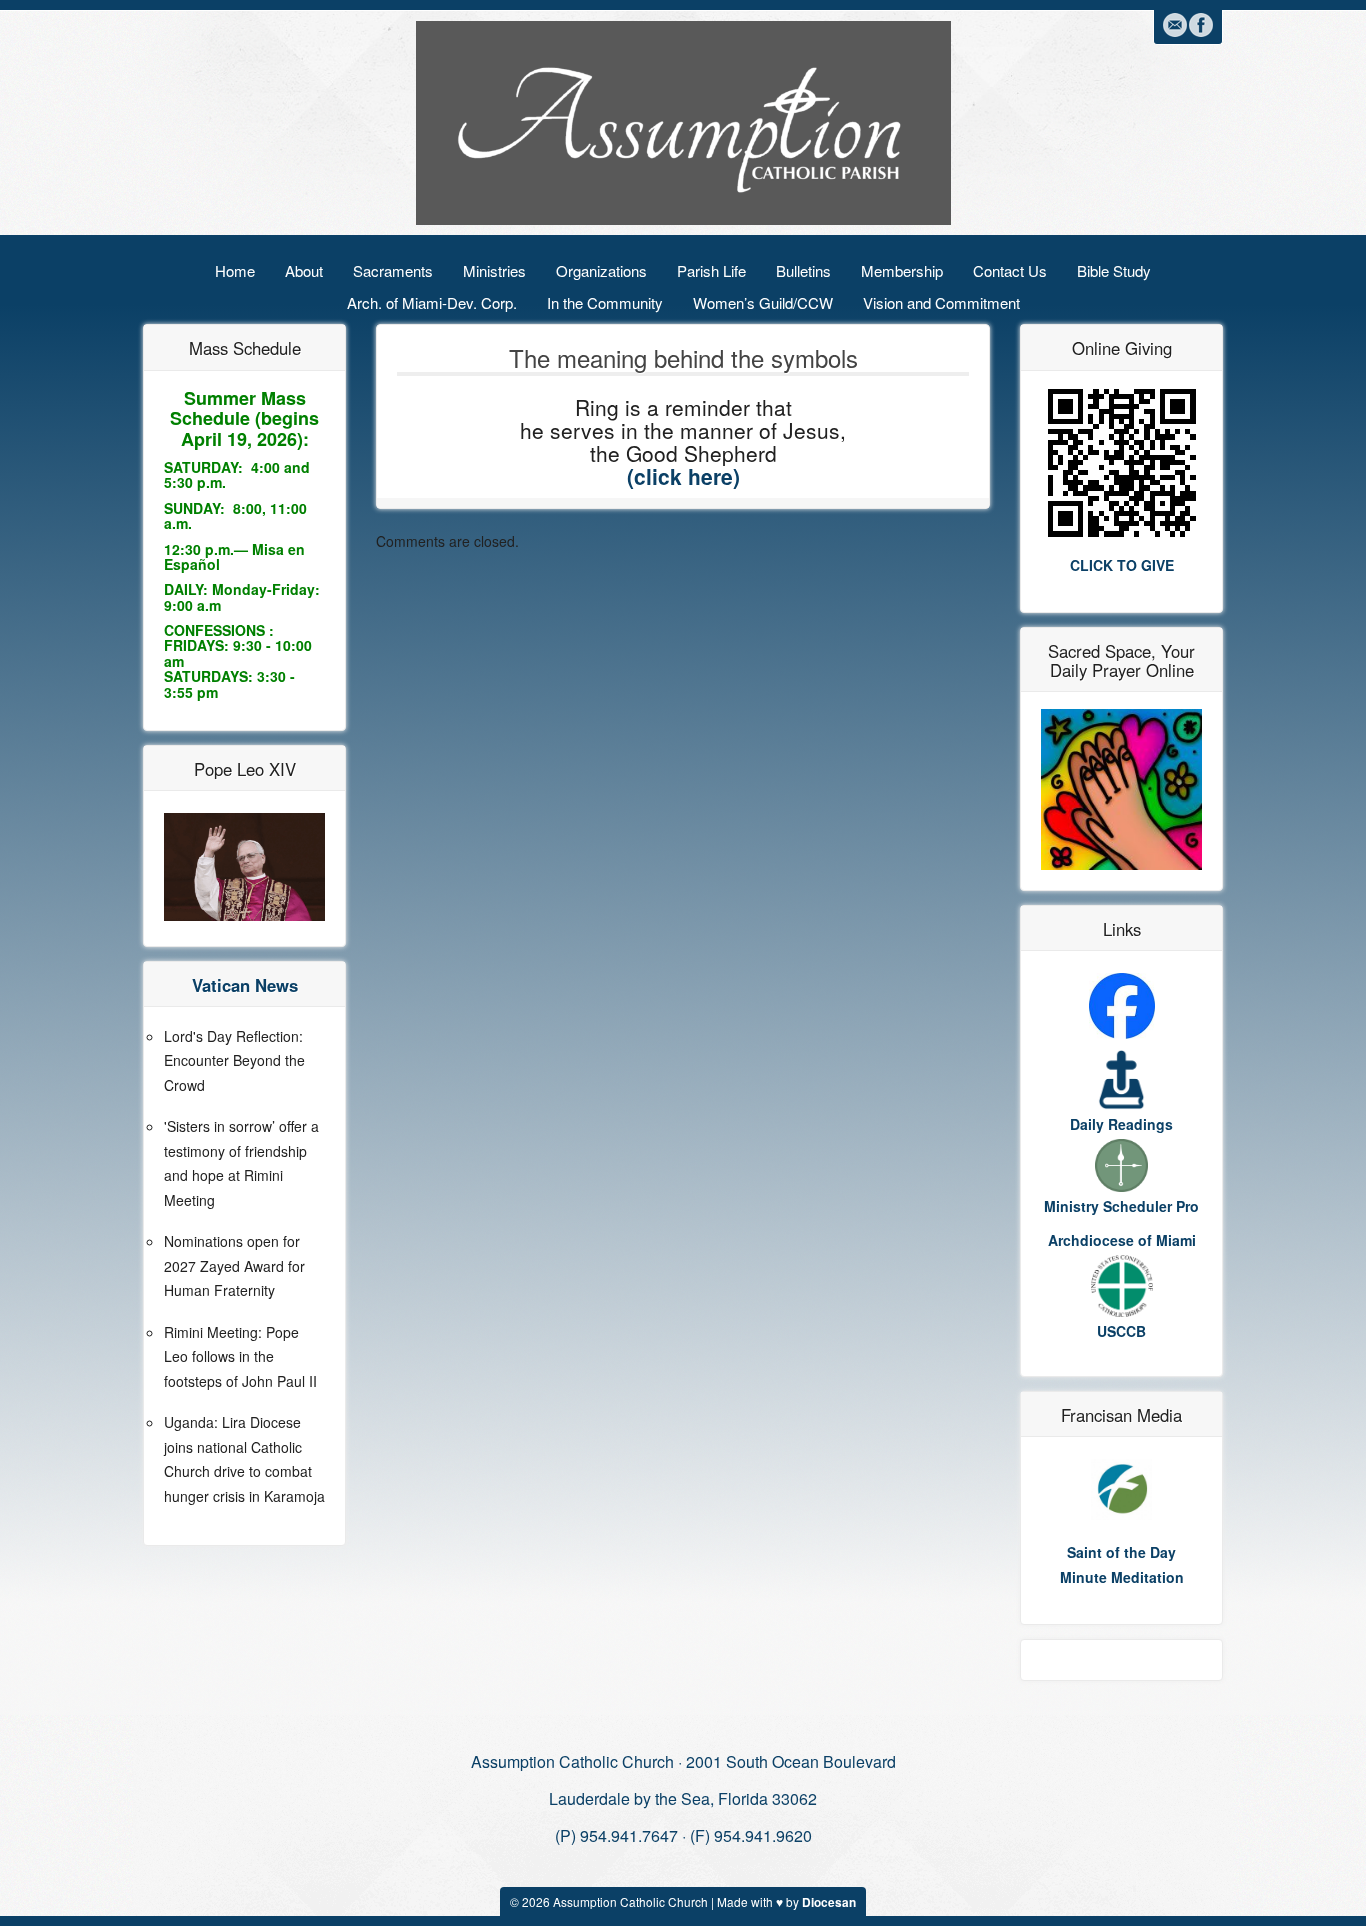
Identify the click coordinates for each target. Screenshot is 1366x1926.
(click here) (683, 476)
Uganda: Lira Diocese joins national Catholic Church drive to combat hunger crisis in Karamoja (244, 1459)
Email (1175, 25)
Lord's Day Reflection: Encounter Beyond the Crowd (234, 1060)
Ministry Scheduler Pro (1121, 1206)
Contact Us (1010, 270)
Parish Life (711, 270)
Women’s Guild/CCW (763, 302)
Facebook (1201, 25)
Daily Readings (1121, 1124)
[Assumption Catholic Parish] (683, 121)
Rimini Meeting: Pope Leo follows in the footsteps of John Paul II (240, 1356)
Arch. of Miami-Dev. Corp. (432, 302)
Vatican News (245, 985)
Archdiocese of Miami (1122, 1240)
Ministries (494, 270)
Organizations (601, 270)
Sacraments (393, 270)
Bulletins (803, 270)
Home (235, 270)
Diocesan (829, 1902)
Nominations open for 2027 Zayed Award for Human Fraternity (234, 1265)
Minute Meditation (1122, 1577)
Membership (902, 270)
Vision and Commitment (941, 302)
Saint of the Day (1121, 1552)
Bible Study (1114, 270)
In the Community (605, 302)
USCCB (1121, 1331)
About (304, 270)
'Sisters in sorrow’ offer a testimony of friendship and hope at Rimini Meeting (241, 1163)
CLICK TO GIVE (1122, 565)
